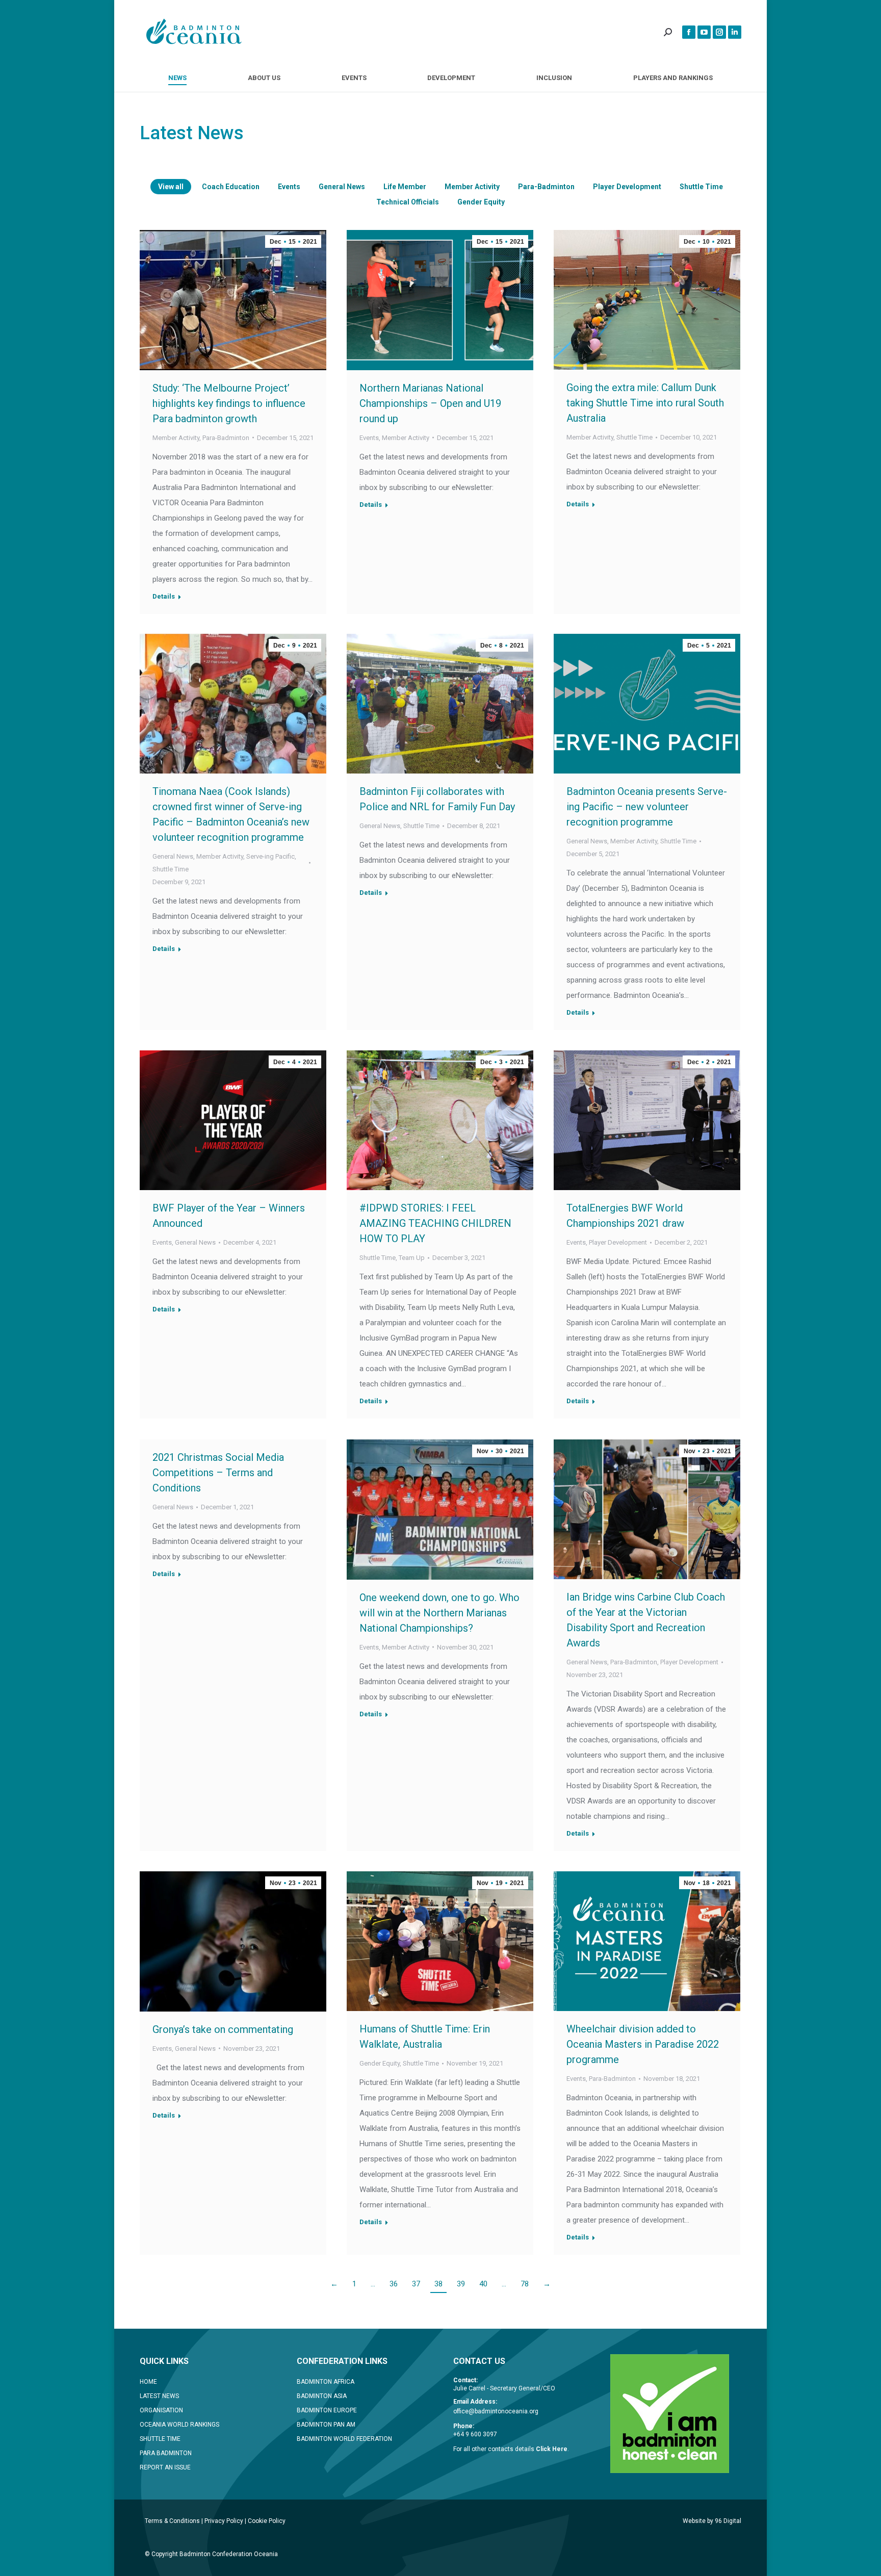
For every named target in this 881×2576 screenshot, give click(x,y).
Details (164, 596)
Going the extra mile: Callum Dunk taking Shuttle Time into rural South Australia (645, 403)
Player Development (627, 187)
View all (171, 187)
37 (416, 2284)
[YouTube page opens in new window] (704, 32)
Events (289, 187)
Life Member (405, 187)
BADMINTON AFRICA (326, 2382)
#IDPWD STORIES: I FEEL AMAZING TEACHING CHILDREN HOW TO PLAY (435, 1223)
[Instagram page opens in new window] (719, 32)
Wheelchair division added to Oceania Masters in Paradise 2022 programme (643, 2044)
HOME (148, 2382)
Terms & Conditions (172, 2521)
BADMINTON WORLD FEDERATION (344, 2439)
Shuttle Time (701, 187)
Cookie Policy (267, 2521)
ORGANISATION (161, 2410)
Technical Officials (408, 202)
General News (342, 187)
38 (438, 2284)
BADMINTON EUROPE (327, 2410)
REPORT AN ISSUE (165, 2467)
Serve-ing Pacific (270, 856)
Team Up (412, 1258)
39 (461, 2284)
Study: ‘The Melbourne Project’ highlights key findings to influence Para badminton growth (229, 403)
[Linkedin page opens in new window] (735, 32)
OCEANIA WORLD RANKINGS (179, 2425)
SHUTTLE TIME (160, 2439)
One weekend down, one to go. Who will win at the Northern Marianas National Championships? (439, 1613)
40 (483, 2284)
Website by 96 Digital (712, 2521)
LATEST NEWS (159, 2396)
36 (394, 2284)
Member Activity (472, 187)
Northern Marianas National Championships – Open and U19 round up (430, 403)
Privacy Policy (224, 2521)
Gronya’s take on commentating (223, 2029)
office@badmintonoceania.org (496, 2411)
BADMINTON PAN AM (326, 2425)
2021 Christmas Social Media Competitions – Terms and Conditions (218, 1473)
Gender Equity (481, 202)
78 (525, 2284)
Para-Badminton (546, 187)
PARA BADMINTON (166, 2453)
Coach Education (231, 187)
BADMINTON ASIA (322, 2396)
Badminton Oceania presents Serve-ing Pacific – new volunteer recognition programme (647, 807)
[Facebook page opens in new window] (689, 32)
